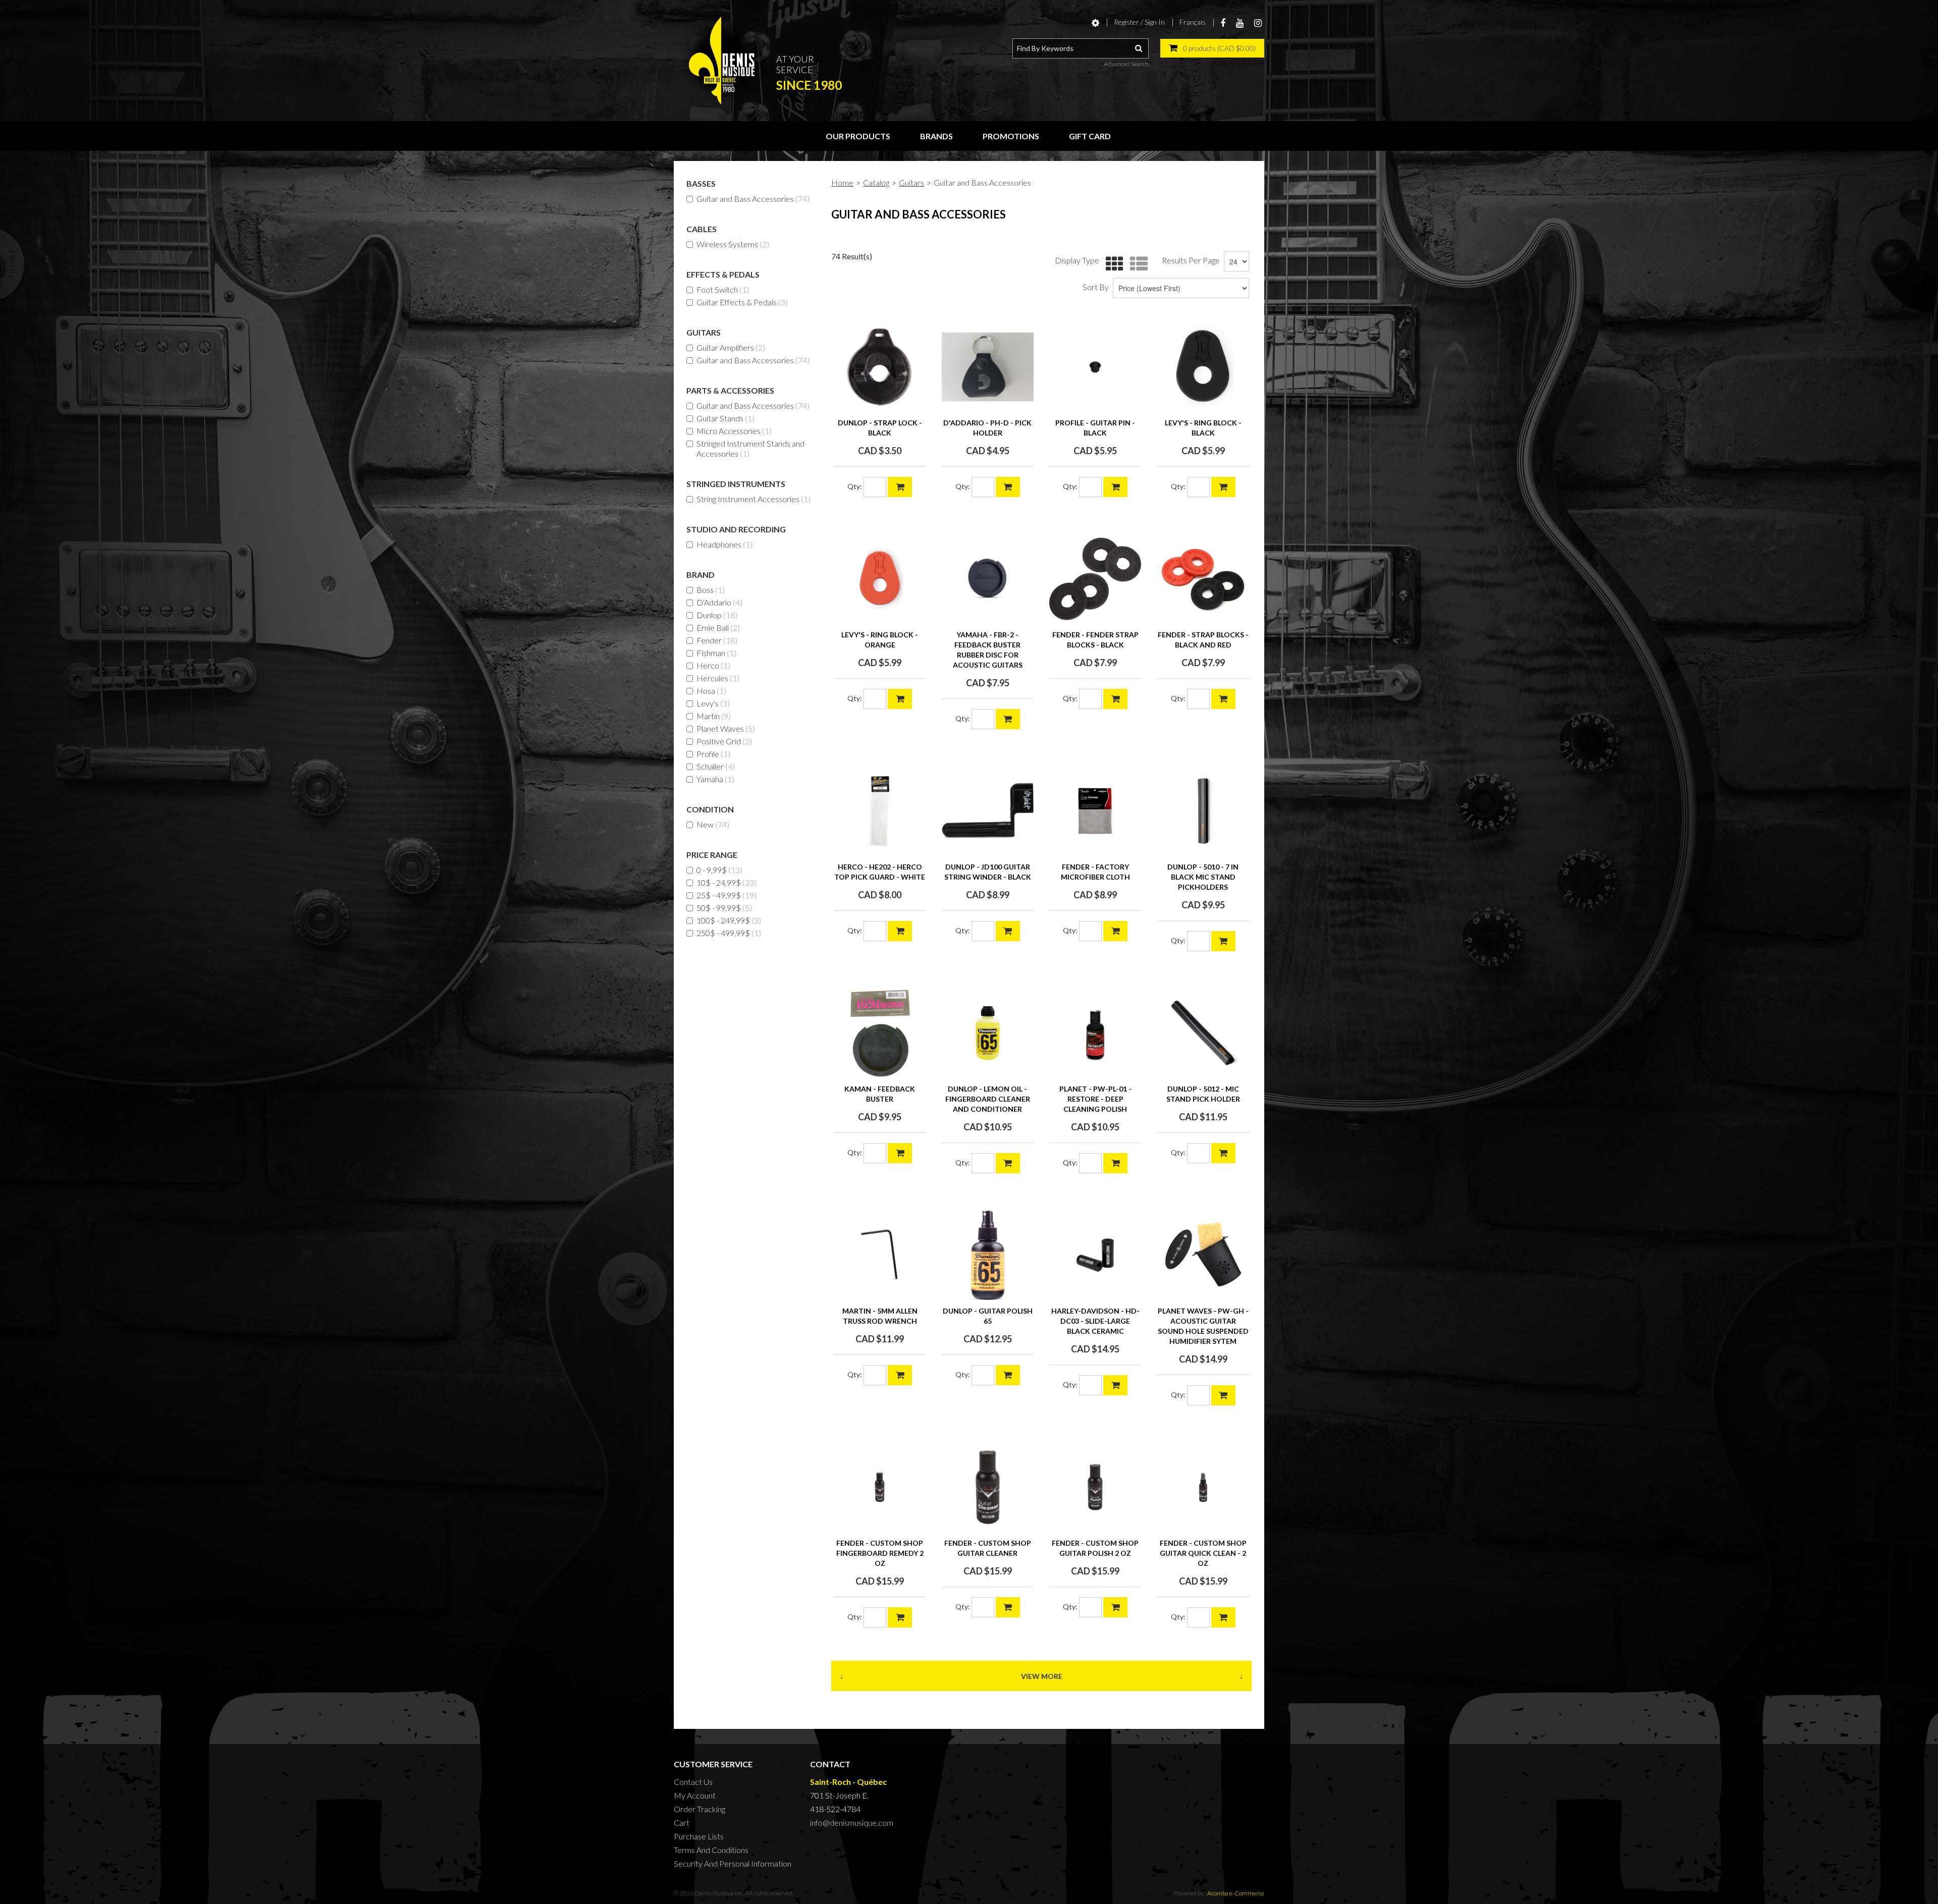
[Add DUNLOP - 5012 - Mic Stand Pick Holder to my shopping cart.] (1223, 1153)
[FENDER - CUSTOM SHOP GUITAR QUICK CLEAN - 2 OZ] (1203, 1487)
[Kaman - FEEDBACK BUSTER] (880, 1033)
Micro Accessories (734, 431)
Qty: (855, 486)
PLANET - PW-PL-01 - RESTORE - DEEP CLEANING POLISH (1095, 1099)
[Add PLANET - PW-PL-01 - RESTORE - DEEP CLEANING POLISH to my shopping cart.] (1115, 1163)
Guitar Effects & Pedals (742, 302)
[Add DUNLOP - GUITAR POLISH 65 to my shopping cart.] (1008, 1375)
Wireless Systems (733, 244)
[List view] (1136, 264)
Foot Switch (723, 289)
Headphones (724, 544)
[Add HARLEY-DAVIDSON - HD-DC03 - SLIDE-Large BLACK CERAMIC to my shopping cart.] (1115, 1385)
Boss (711, 590)
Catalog (876, 182)
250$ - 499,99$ (729, 933)
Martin (714, 716)
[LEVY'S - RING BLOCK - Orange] (880, 579)
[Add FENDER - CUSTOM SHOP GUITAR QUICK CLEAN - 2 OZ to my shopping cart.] (1223, 1617)
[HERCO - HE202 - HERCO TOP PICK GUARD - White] (880, 811)
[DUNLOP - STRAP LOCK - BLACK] (880, 367)
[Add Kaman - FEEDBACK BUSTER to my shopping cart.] (900, 1153)
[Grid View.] (1112, 264)
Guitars (911, 182)
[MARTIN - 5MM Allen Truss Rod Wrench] (880, 1255)
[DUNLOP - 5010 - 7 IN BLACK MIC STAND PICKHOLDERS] (1203, 811)
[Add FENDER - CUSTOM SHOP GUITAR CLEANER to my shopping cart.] (1008, 1607)
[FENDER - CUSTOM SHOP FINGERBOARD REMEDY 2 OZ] (880, 1487)
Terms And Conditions (711, 1850)
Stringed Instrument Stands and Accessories (750, 448)
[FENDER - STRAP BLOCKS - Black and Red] (1203, 579)
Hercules (718, 678)
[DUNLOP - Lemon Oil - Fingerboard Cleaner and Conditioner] (988, 1033)
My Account (695, 1795)
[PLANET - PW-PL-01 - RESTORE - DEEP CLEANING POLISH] (1095, 1033)
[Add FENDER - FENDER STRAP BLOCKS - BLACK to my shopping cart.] (1115, 699)
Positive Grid (724, 741)
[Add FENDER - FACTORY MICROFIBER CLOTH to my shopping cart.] (1115, 931)
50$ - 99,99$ (724, 908)
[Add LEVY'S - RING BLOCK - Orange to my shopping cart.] (900, 699)
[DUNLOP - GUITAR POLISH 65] (988, 1255)
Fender (717, 640)
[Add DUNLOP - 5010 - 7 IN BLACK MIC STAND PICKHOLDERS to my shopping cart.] (1223, 941)
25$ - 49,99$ (726, 895)
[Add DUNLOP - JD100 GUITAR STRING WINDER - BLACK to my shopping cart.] (1008, 931)
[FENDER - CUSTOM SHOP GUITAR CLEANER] (988, 1487)
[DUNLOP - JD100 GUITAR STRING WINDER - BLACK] (988, 811)
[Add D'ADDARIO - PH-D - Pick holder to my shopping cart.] (1008, 487)
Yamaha (715, 779)
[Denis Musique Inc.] (722, 61)
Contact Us (693, 1782)
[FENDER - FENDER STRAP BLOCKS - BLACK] (1095, 579)
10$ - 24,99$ (726, 882)
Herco (713, 665)
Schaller (716, 766)
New (713, 824)
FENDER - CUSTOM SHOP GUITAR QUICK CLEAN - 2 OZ (1203, 1553)
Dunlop (717, 615)
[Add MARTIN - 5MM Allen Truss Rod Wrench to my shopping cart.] (900, 1375)
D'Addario (719, 602)
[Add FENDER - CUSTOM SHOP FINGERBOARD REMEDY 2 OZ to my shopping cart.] (900, 1617)
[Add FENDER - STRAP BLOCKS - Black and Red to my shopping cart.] (1223, 699)
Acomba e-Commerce (1236, 1893)
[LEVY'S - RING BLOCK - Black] (1203, 367)
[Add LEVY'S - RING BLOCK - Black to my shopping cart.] (1223, 487)
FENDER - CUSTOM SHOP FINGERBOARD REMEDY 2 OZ (880, 1553)
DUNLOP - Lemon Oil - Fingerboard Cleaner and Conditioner (988, 1099)
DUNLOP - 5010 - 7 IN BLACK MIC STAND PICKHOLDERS (1203, 877)
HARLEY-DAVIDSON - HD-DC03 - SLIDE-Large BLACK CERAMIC (1095, 1321)
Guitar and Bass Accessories (753, 199)
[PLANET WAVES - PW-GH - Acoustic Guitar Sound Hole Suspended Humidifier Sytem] (1203, 1255)
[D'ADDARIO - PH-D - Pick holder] (988, 367)
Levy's (713, 703)
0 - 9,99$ (719, 870)
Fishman (716, 653)
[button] (1212, 48)
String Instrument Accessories (753, 499)
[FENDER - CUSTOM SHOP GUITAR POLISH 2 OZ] (1095, 1487)
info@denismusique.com (852, 1823)
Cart (682, 1823)
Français (1193, 22)
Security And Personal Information (733, 1863)
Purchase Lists (699, 1836)
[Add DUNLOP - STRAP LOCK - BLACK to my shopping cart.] (900, 487)
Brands (936, 136)
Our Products (858, 136)
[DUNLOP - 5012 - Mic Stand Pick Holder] (1203, 1033)
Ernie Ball (718, 628)
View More (1042, 1676)
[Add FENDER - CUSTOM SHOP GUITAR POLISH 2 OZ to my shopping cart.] (1115, 1607)
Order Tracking (699, 1809)
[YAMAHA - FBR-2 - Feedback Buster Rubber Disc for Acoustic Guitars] (988, 579)
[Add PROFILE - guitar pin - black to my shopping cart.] (1115, 487)
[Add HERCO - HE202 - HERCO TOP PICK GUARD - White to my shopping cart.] (900, 931)
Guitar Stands (725, 418)
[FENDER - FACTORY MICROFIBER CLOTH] (1095, 811)
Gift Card (1090, 136)
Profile (713, 754)
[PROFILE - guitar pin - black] (1095, 367)
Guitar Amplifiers (731, 347)
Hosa (711, 691)
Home (842, 182)
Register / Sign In (1139, 22)
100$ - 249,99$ (729, 920)
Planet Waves (726, 728)
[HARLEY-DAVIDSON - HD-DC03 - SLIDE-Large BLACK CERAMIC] (1095, 1255)
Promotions (1011, 136)
